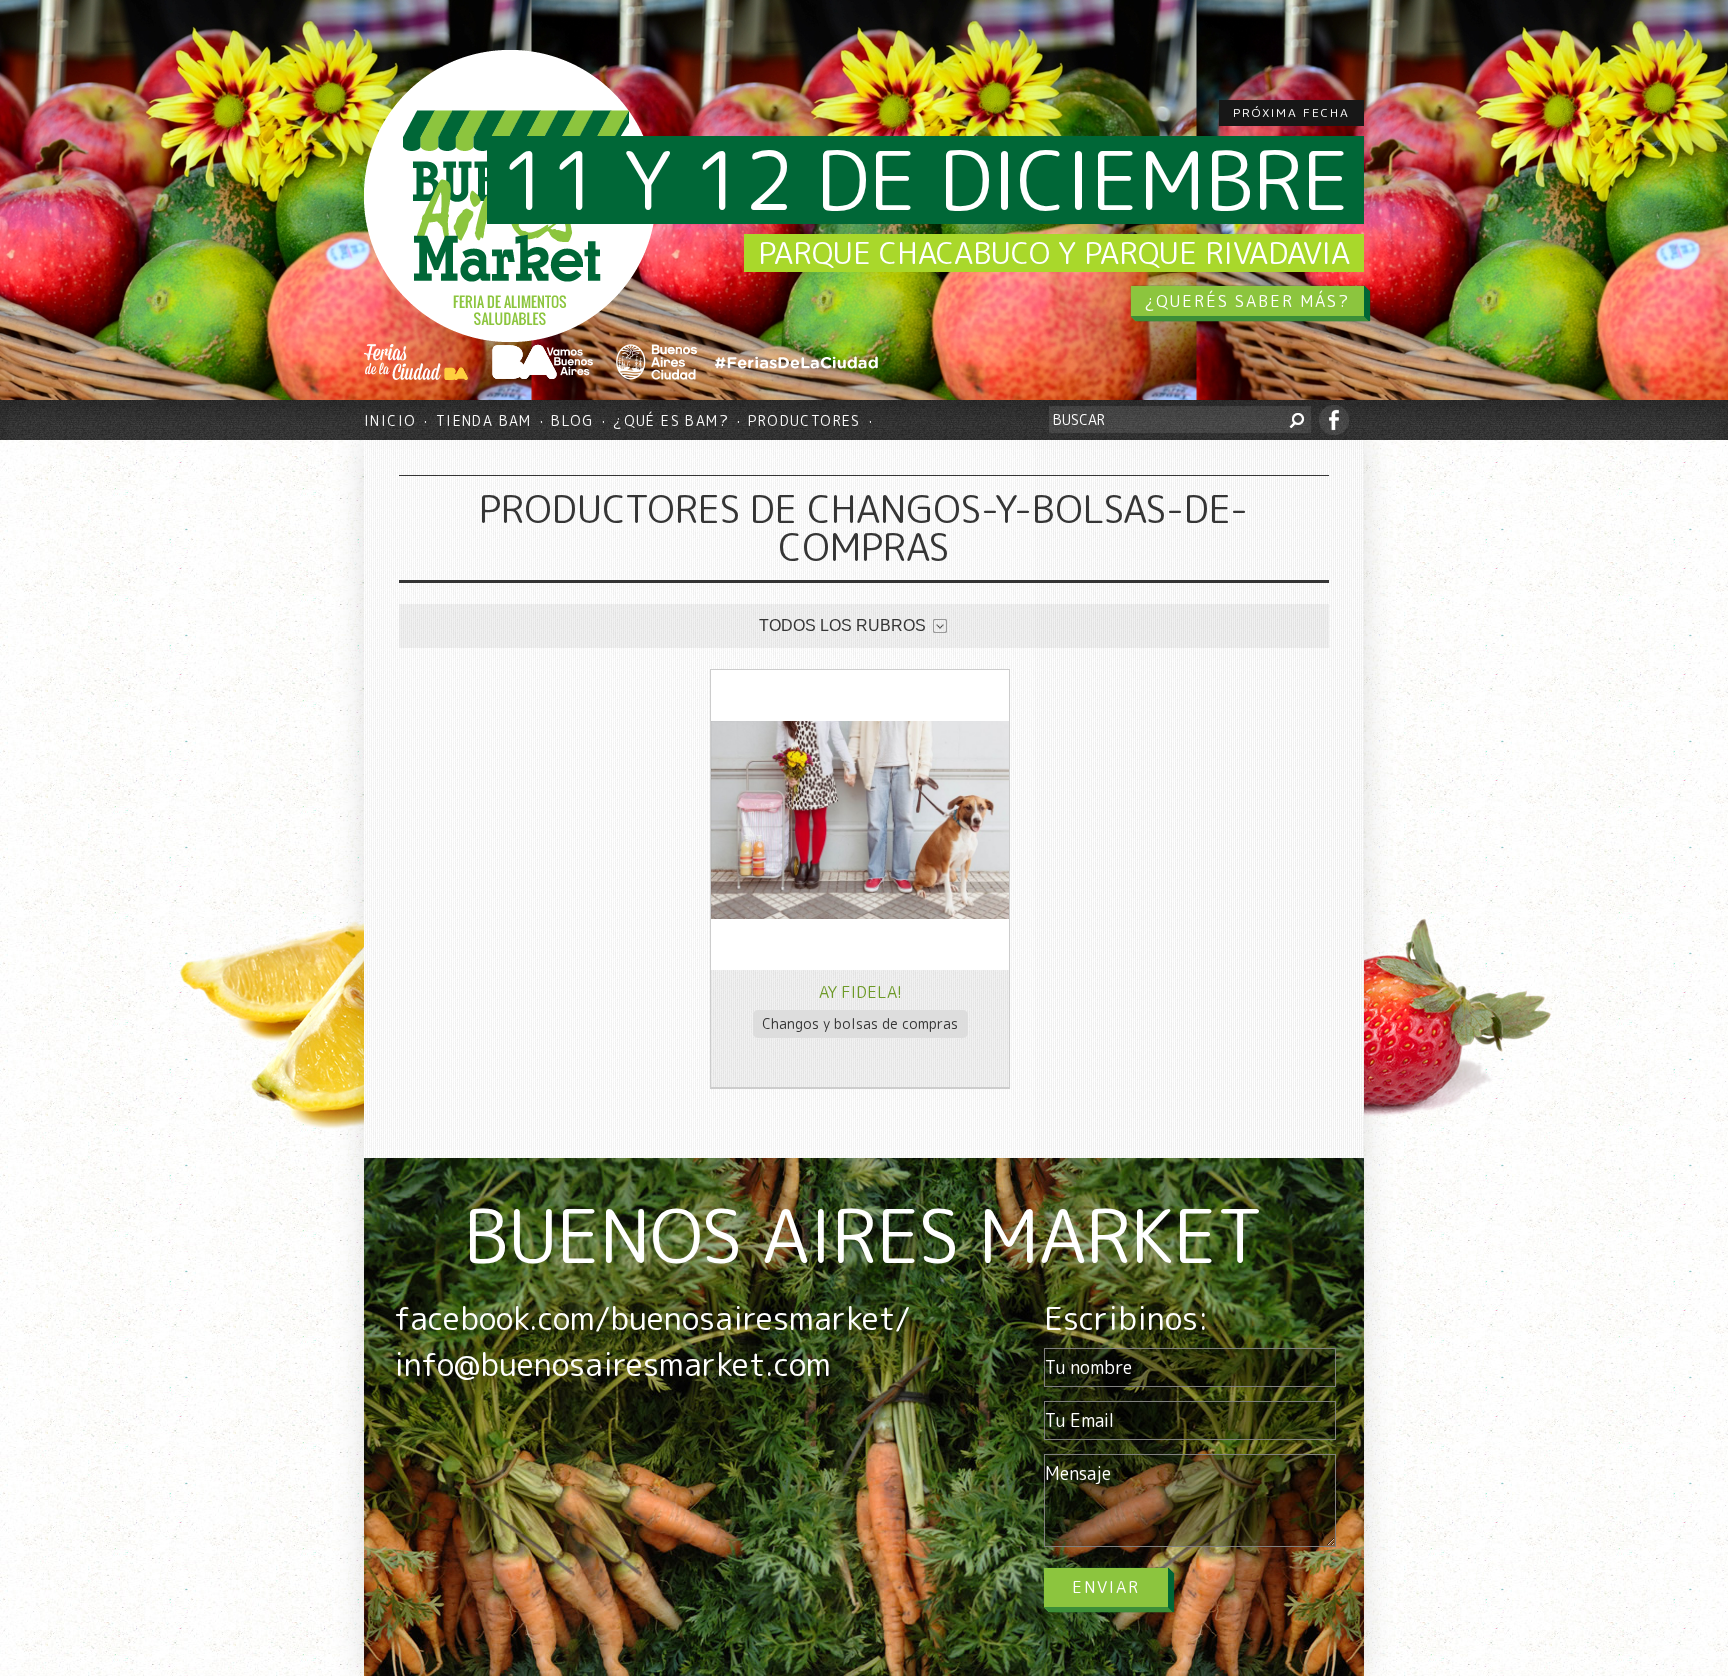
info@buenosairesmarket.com (612, 1364)
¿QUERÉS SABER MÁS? (1247, 301)
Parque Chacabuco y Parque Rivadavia (1054, 253)
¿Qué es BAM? (671, 420)
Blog (572, 420)
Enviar (1106, 1587)
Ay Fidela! (860, 992)
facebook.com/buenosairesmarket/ (652, 1318)
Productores (804, 420)
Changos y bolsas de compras (860, 1023)
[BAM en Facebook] (1334, 420)
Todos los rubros (842, 625)
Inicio (390, 420)
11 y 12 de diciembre (925, 179)
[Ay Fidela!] (860, 913)
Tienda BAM (484, 420)
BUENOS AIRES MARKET (863, 1235)
